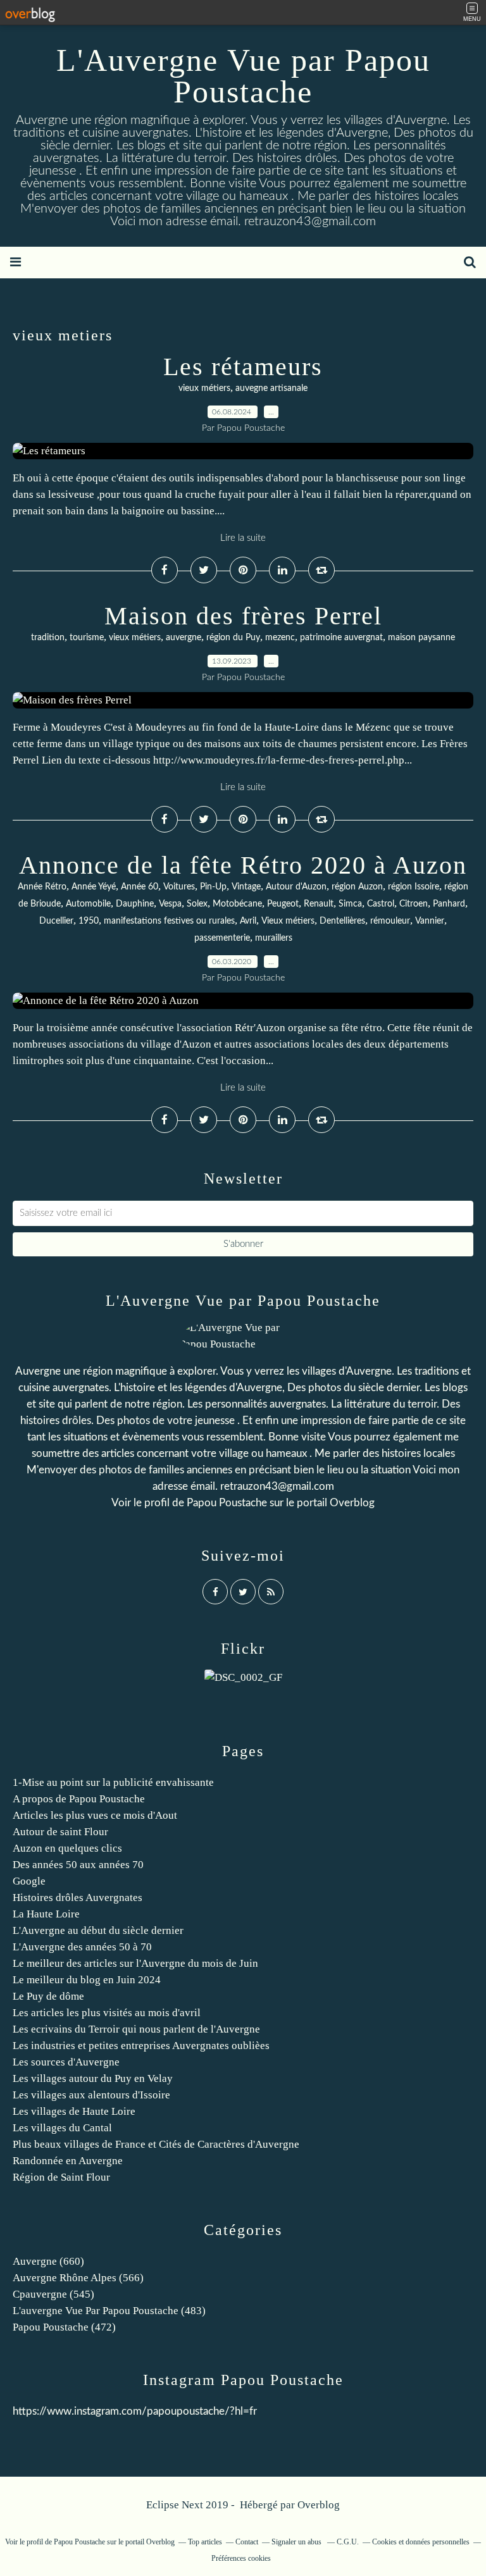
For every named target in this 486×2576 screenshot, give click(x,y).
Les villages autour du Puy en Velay (93, 2078)
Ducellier (56, 921)
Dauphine (135, 904)
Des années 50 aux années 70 (78, 1865)
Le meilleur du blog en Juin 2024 (87, 1980)
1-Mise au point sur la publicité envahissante (113, 1782)
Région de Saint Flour (61, 2177)
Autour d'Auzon (296, 887)
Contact (247, 2542)
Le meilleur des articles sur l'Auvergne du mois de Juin (135, 1963)
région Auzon (357, 887)
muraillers (274, 938)
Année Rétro (42, 887)
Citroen (414, 904)
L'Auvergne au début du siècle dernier (98, 1930)
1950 (89, 921)
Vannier (430, 921)
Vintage (246, 887)
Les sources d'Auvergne (66, 2062)
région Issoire (414, 887)
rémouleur (390, 921)
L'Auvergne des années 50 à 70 (82, 1947)
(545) (53, 2294)
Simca (350, 904)
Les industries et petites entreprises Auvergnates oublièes (141, 2046)
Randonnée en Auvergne (68, 2161)
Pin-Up (213, 887)
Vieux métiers (288, 921)
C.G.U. (348, 2542)
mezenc (280, 638)
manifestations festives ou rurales (169, 921)
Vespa (170, 904)
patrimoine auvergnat (341, 638)
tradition (48, 638)
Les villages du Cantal (62, 2128)
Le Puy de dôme (48, 1996)
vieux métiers (204, 388)
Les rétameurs (243, 367)
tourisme (87, 638)
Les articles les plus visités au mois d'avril (107, 2013)
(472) (64, 2327)
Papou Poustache (227, 1503)
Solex (197, 904)
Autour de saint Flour (60, 1832)
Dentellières (342, 921)
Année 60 (140, 887)
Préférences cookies (241, 2558)
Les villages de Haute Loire (74, 2111)
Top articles (205, 2542)
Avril (248, 921)
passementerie (222, 938)
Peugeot (283, 904)
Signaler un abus (297, 2542)
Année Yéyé (94, 887)
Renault (319, 904)
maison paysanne (421, 638)
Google (29, 1881)
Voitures (179, 887)
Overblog (319, 2505)
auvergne (184, 638)
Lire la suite (243, 538)
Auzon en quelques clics (67, 1848)
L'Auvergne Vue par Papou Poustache (243, 76)
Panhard (449, 904)
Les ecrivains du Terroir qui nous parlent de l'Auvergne (136, 2029)
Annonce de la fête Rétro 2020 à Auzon (243, 865)
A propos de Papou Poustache (79, 1799)
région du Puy (233, 638)
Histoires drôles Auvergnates (78, 1898)
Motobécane (237, 904)
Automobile (88, 904)
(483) (109, 2311)
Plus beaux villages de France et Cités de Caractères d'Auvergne (156, 2144)
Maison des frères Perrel (243, 616)
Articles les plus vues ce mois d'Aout (95, 1815)
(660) (48, 2261)
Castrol (381, 904)
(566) (78, 2278)
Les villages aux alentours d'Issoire (91, 2095)
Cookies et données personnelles (421, 2542)
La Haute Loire (46, 1914)
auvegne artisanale (271, 388)
